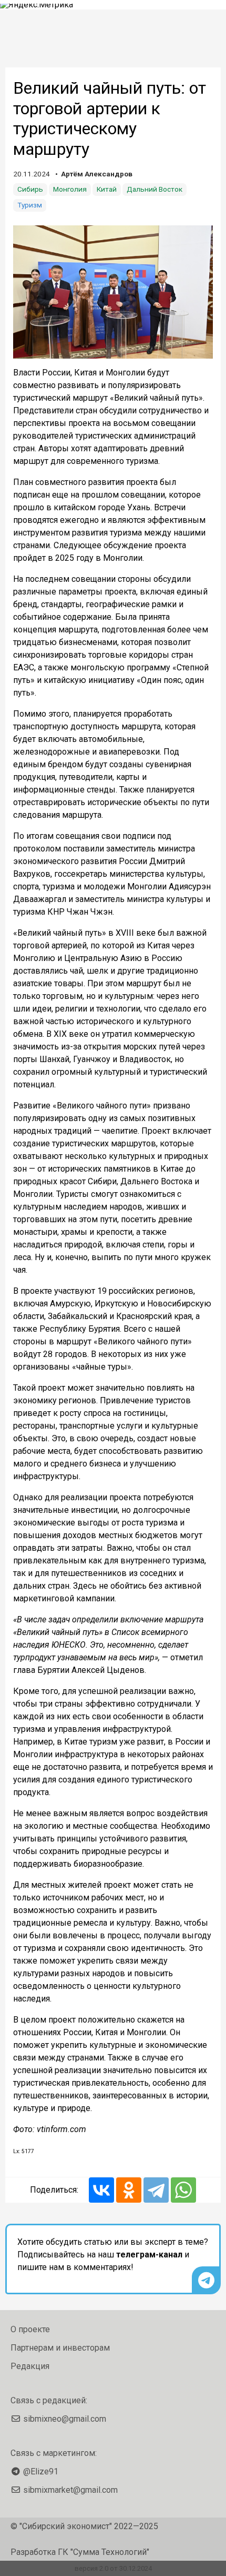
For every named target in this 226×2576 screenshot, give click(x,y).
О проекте (30, 2329)
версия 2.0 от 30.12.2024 (113, 2568)
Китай (107, 189)
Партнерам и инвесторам (60, 2348)
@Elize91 (41, 2471)
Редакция (30, 2366)
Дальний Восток (155, 189)
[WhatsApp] (183, 2190)
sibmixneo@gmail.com (65, 2419)
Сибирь (30, 189)
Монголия (70, 189)
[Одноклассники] (129, 2190)
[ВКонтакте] (101, 2190)
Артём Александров (97, 174)
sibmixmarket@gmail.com (70, 2490)
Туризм (30, 205)
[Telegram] (156, 2190)
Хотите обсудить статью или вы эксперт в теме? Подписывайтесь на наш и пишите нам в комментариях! (113, 2255)
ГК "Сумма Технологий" (104, 2552)
